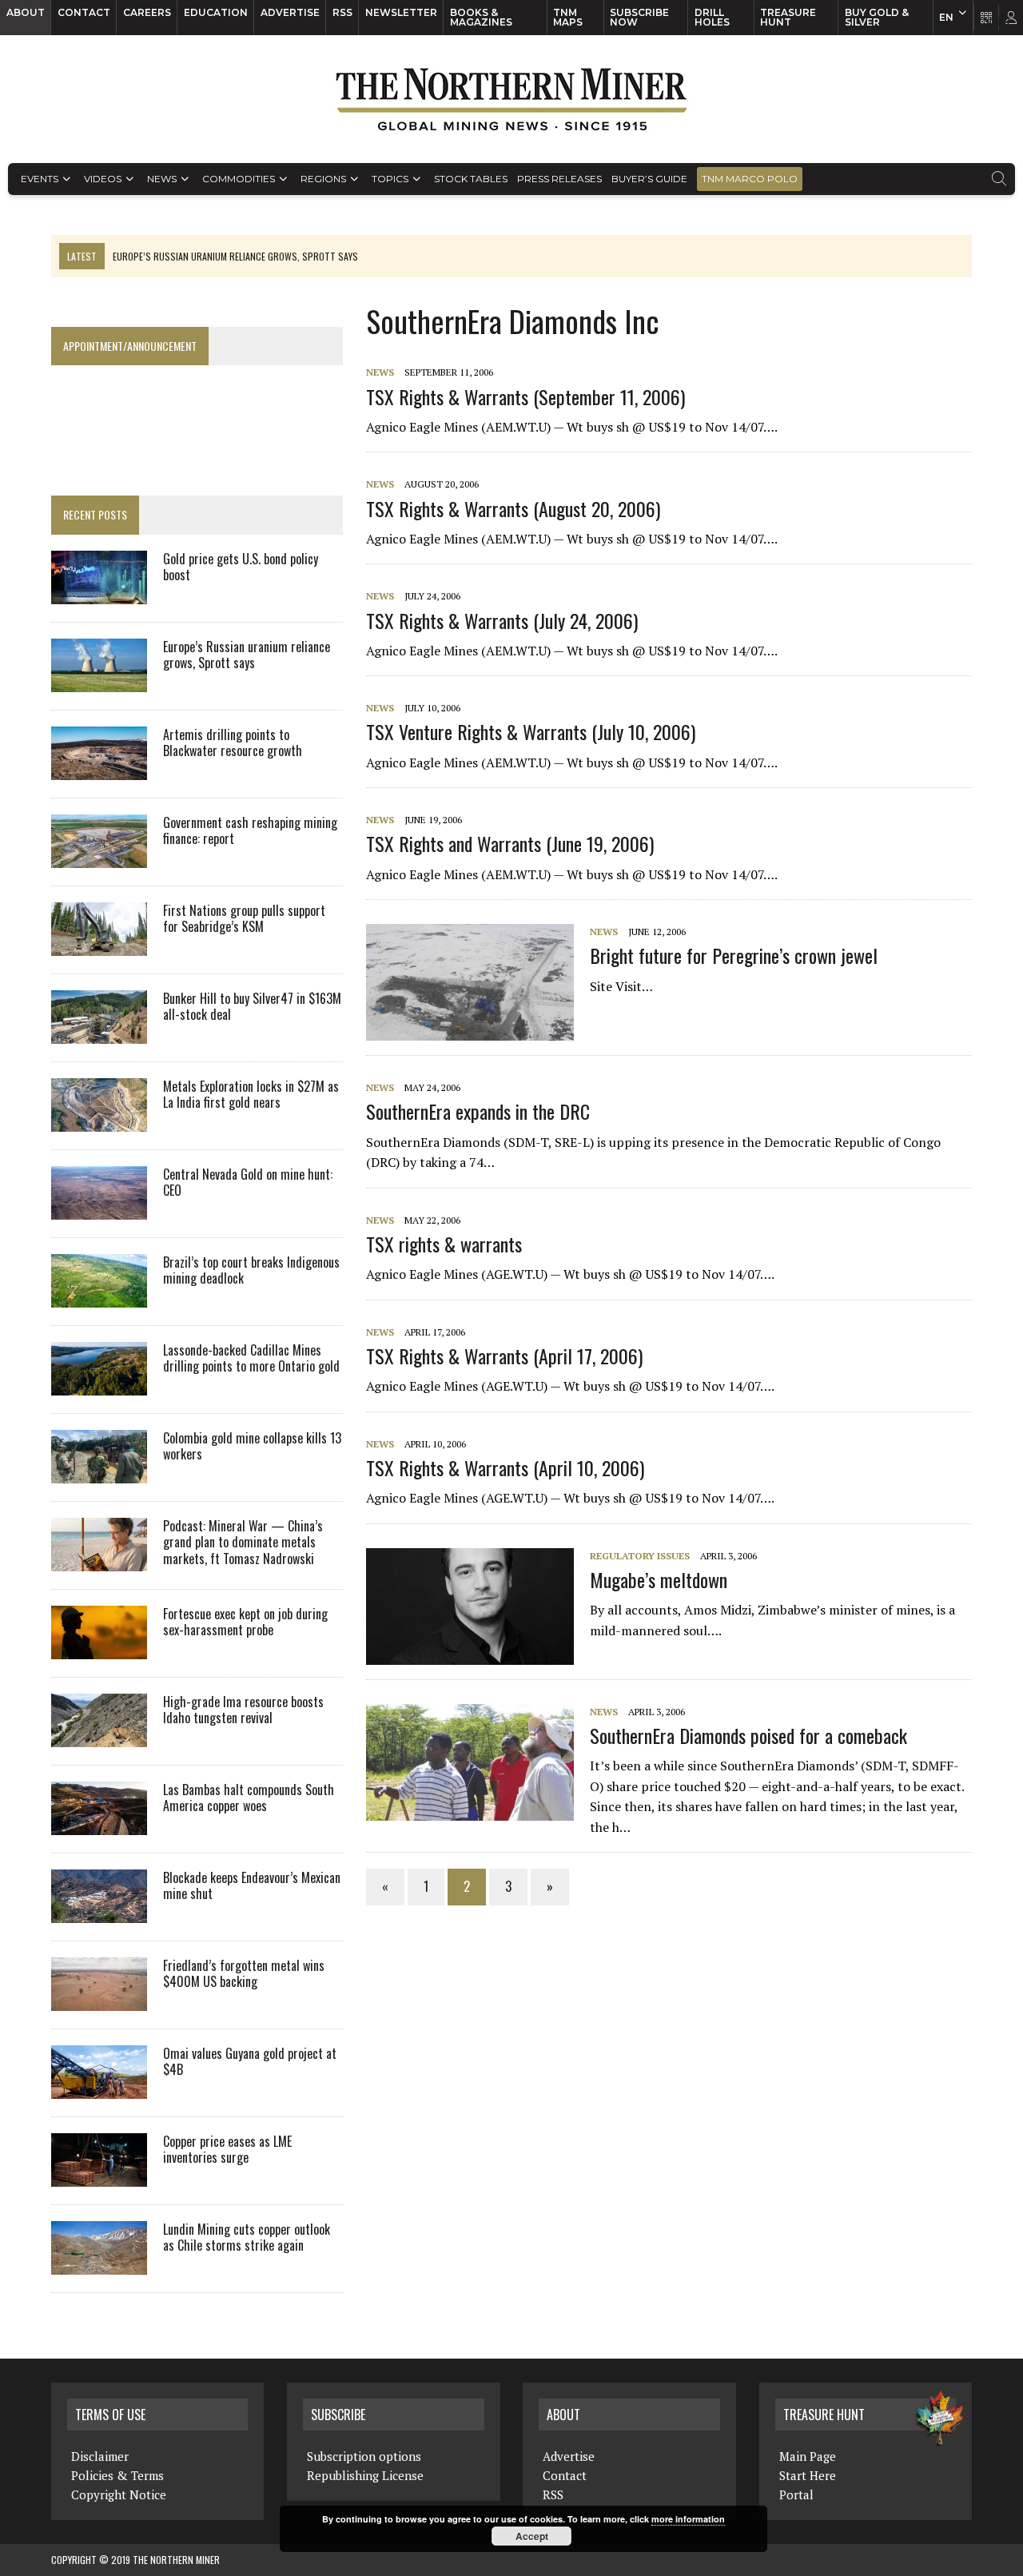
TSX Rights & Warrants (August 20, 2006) (513, 508)
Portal (796, 2494)
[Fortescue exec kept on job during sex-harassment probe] (99, 1648)
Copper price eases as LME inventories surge (227, 2150)
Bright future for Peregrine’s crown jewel (734, 955)
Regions (323, 179)
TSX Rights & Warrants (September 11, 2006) (525, 396)
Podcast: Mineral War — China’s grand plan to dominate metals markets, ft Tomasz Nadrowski (243, 1543)
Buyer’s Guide (649, 179)
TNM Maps (568, 17)
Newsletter (401, 12)
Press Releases (559, 179)
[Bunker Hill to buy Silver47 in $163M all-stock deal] (99, 1033)
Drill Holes (712, 17)
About (26, 12)
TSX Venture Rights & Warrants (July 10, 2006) (531, 731)
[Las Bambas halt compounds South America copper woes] (99, 1824)
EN (946, 17)
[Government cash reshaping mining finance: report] (99, 857)
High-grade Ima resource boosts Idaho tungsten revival (243, 1710)
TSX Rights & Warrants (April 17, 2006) (504, 1356)
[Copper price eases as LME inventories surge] (99, 2176)
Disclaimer (100, 2456)
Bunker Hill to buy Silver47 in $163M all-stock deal (252, 1007)
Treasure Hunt (788, 17)
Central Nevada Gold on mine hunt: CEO (248, 1182)
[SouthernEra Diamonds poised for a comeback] (478, 1810)
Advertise (290, 12)
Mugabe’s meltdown (659, 1579)
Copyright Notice (119, 2494)
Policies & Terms (117, 2475)
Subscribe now (639, 17)
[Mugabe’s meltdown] (478, 1654)
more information (688, 2519)
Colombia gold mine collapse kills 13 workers (252, 1446)
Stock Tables (471, 179)
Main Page (808, 2456)
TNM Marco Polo (750, 179)
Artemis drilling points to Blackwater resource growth (233, 743)
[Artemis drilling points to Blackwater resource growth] (99, 769)
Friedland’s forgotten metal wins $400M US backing (244, 1974)
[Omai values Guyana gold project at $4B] (99, 2088)
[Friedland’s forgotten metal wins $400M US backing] (99, 2000)
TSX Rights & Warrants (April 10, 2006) (505, 1467)
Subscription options (364, 2456)
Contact (84, 12)
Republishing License (365, 2475)
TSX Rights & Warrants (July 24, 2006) (502, 620)
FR (1003, 22)
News (162, 179)
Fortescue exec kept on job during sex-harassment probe (245, 1622)
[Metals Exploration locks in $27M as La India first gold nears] (99, 1121)
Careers (147, 12)
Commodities (239, 179)
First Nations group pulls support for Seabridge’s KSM (244, 919)
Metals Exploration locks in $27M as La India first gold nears (251, 1095)
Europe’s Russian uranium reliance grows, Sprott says (247, 655)
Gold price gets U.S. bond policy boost (241, 567)
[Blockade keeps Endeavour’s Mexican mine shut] (99, 1912)
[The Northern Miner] (511, 99)
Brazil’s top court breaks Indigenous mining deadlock (251, 1270)
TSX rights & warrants (444, 1244)
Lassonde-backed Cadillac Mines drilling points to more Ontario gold (251, 1358)
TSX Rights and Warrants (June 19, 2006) (510, 843)
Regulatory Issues (640, 1556)
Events (40, 179)
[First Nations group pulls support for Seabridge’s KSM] (99, 945)
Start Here (808, 2475)
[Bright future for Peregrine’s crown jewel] (478, 1030)
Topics (390, 179)
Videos (103, 179)
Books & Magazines (481, 17)
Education (216, 12)
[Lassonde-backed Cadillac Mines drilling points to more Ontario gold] (99, 1384)
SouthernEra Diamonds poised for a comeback (748, 1735)
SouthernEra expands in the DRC (478, 1111)
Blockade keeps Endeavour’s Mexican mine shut (252, 1886)
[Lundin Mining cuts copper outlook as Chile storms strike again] (99, 2263)
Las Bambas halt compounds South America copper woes (249, 1798)
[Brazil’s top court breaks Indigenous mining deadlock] (99, 1296)
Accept (532, 2536)
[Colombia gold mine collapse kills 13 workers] (99, 1472)
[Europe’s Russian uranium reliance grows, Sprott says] (99, 681)
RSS (342, 12)
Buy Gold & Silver (877, 17)
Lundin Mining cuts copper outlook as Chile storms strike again (247, 2238)
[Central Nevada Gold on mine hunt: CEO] (99, 1208)
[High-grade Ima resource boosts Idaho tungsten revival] (99, 1736)
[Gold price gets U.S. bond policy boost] (99, 593)
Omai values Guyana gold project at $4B (250, 2062)
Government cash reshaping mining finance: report (250, 831)
